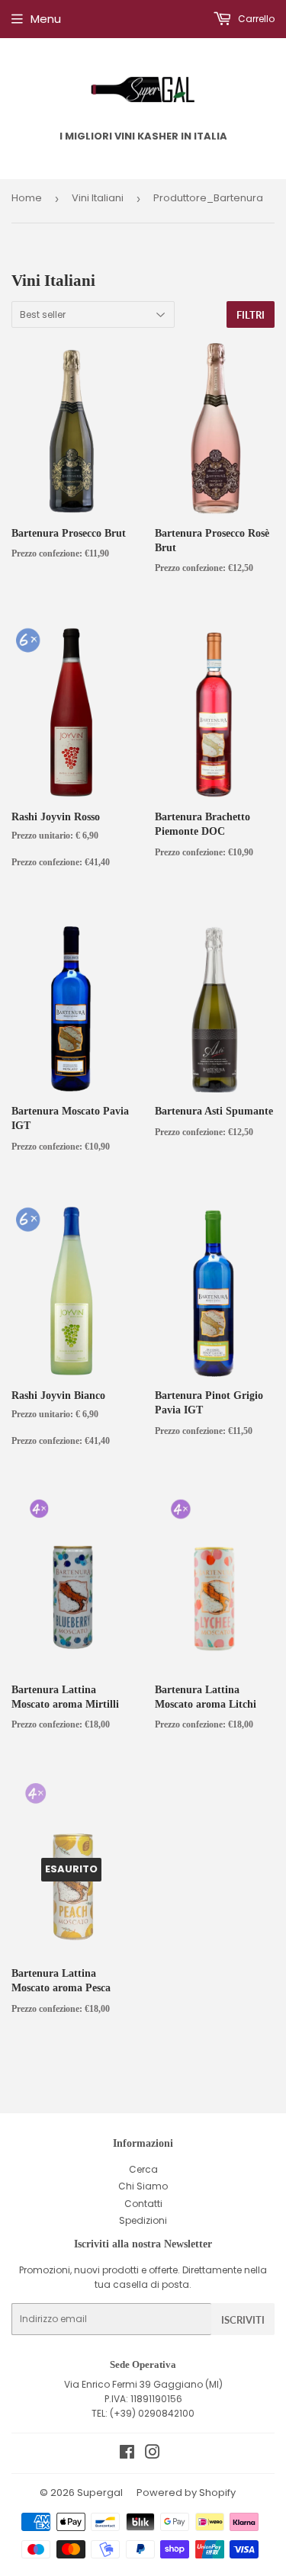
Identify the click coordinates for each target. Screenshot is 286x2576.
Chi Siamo (143, 2186)
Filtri (251, 315)
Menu (46, 19)
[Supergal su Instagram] (153, 2454)
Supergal (100, 2493)
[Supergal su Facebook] (127, 2454)
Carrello (255, 19)
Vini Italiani (98, 198)
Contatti (143, 2204)
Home (27, 198)
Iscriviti (243, 2320)
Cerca (143, 2169)
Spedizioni (143, 2220)
